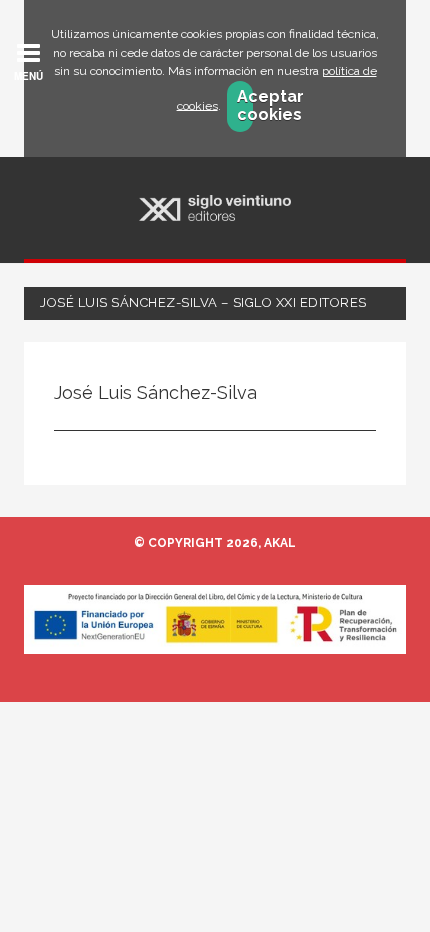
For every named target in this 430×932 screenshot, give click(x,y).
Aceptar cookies (245, 106)
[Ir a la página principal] (215, 208)
